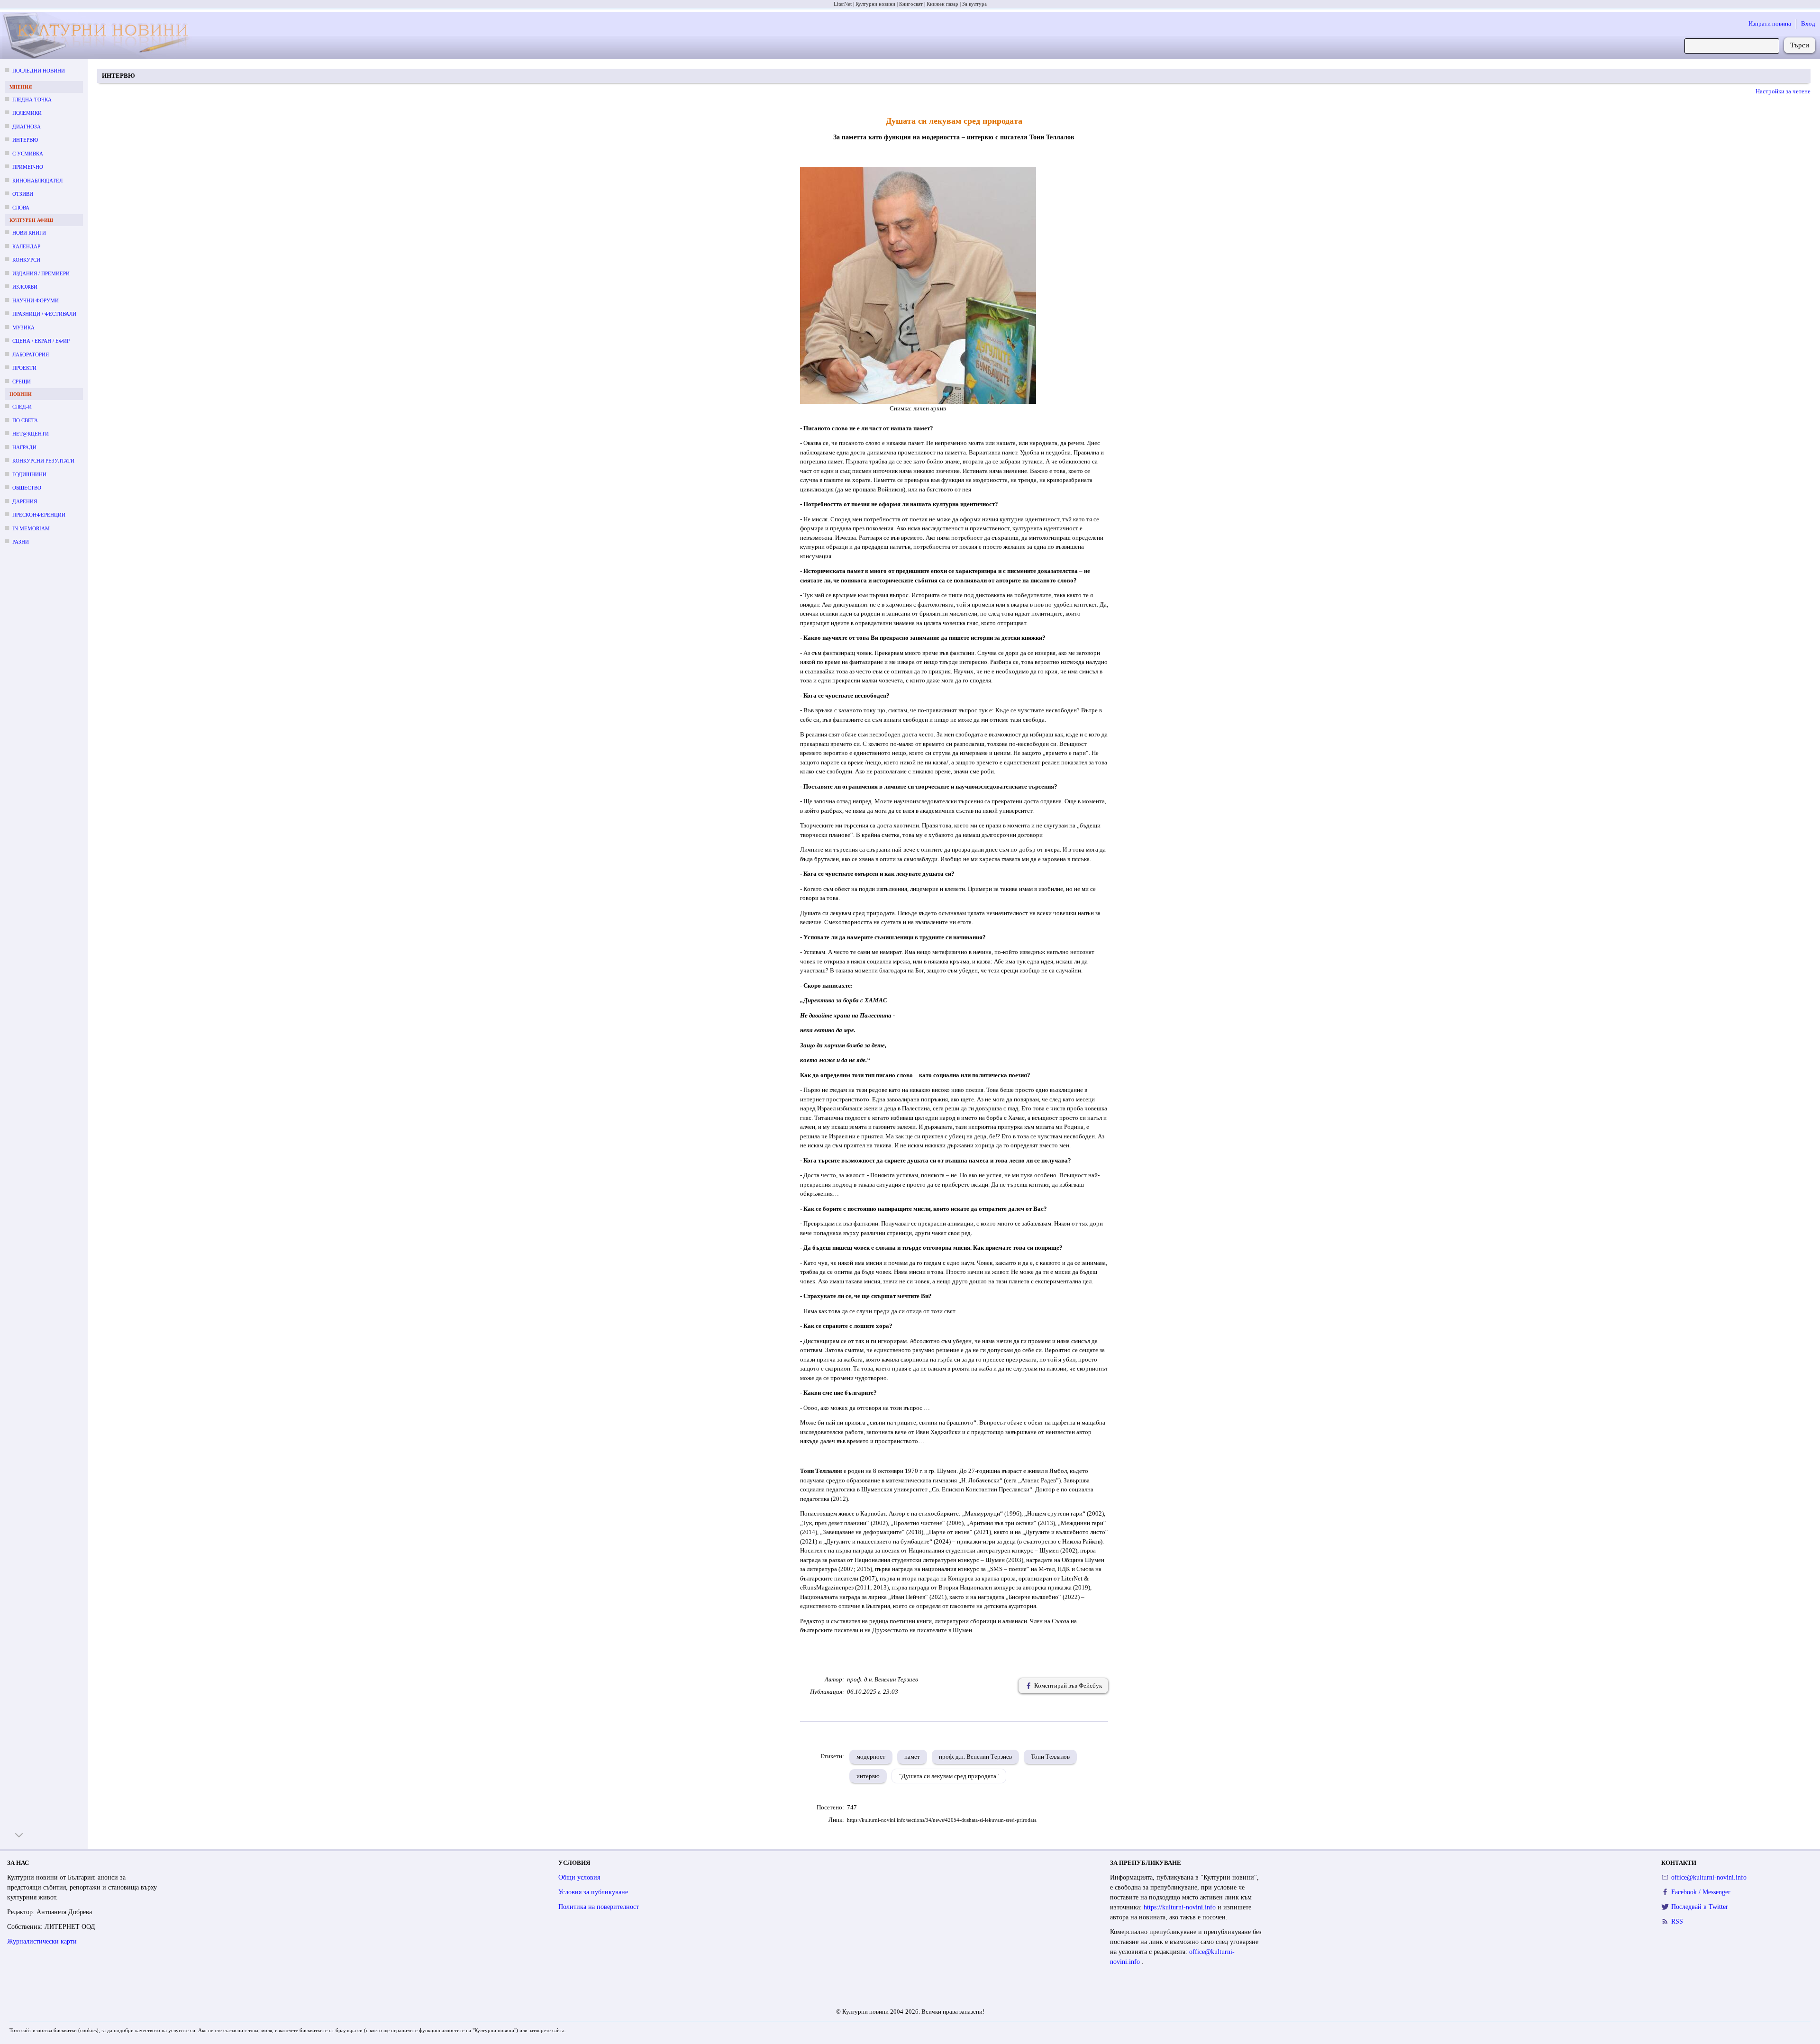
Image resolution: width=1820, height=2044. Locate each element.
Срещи (22, 382)
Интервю (25, 140)
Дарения (25, 501)
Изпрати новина (1770, 23)
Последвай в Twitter (1700, 1907)
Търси (1800, 45)
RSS (1677, 1921)
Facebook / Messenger (1701, 1892)
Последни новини (39, 71)
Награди (24, 447)
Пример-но (28, 167)
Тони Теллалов (1050, 1757)
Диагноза (27, 127)
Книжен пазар (942, 4)
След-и (22, 407)
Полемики (27, 113)
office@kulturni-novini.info (1709, 1877)
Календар (26, 246)
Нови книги (29, 233)
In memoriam (31, 528)
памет (912, 1757)
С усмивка (28, 154)
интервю (868, 1776)
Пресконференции (39, 515)
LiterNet (843, 4)
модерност (871, 1757)
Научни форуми (36, 300)
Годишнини (29, 474)
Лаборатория (31, 354)
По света (25, 420)
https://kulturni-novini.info (1181, 1907)
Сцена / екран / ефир (41, 341)
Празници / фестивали (44, 314)
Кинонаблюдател (37, 181)
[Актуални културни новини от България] (105, 36)
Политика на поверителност (599, 1907)
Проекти (24, 368)
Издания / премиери (41, 273)
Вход (1808, 23)
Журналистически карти (42, 1941)
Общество (27, 488)
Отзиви (23, 194)
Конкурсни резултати (43, 461)
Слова (21, 208)
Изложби (25, 287)
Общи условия (579, 1877)
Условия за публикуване (593, 1892)
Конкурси (26, 260)
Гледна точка (32, 100)
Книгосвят (911, 4)
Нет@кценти (31, 434)
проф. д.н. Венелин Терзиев (975, 1757)
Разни (21, 542)
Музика (23, 327)
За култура (974, 4)
